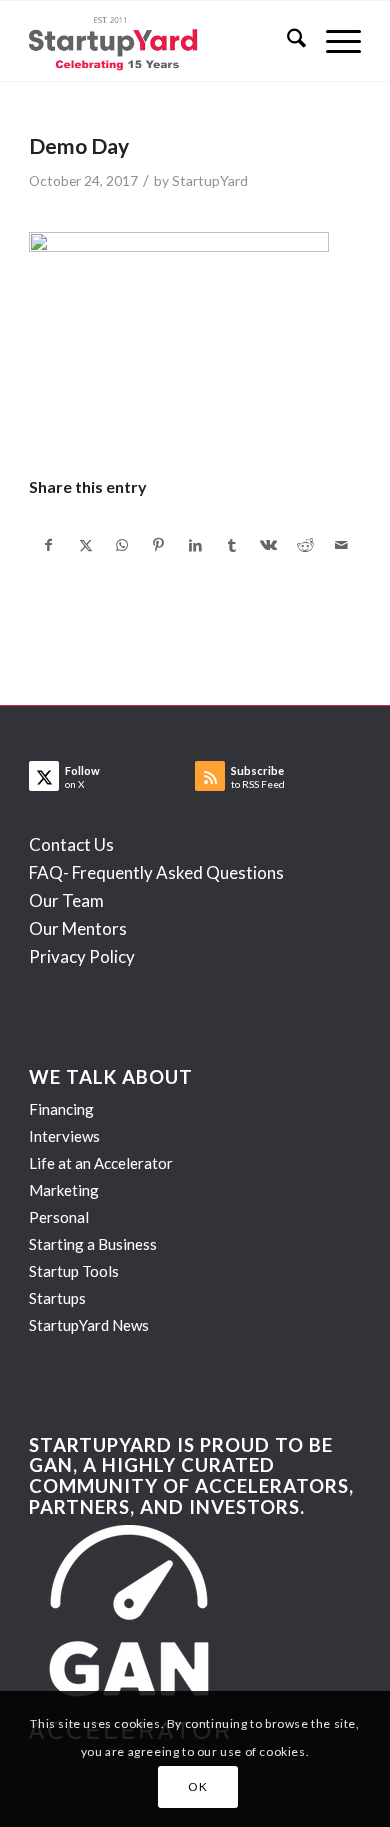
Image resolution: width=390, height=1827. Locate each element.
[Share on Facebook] (48, 545)
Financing (61, 1109)
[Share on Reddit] (306, 545)
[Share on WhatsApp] (122, 545)
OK (197, 1786)
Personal (59, 1217)
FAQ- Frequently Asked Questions (156, 872)
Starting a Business (93, 1244)
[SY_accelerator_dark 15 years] (161, 41)
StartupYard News (89, 1325)
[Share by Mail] (342, 545)
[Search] (286, 41)
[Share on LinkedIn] (196, 545)
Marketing (64, 1190)
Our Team (66, 900)
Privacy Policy (82, 956)
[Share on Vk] (269, 545)
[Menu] (333, 41)
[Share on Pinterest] (159, 545)
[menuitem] (286, 41)
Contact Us (71, 844)
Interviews (64, 1136)
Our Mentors (78, 928)
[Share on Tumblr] (232, 545)
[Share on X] (86, 545)
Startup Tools (74, 1271)
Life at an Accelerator (101, 1163)
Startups (57, 1298)
